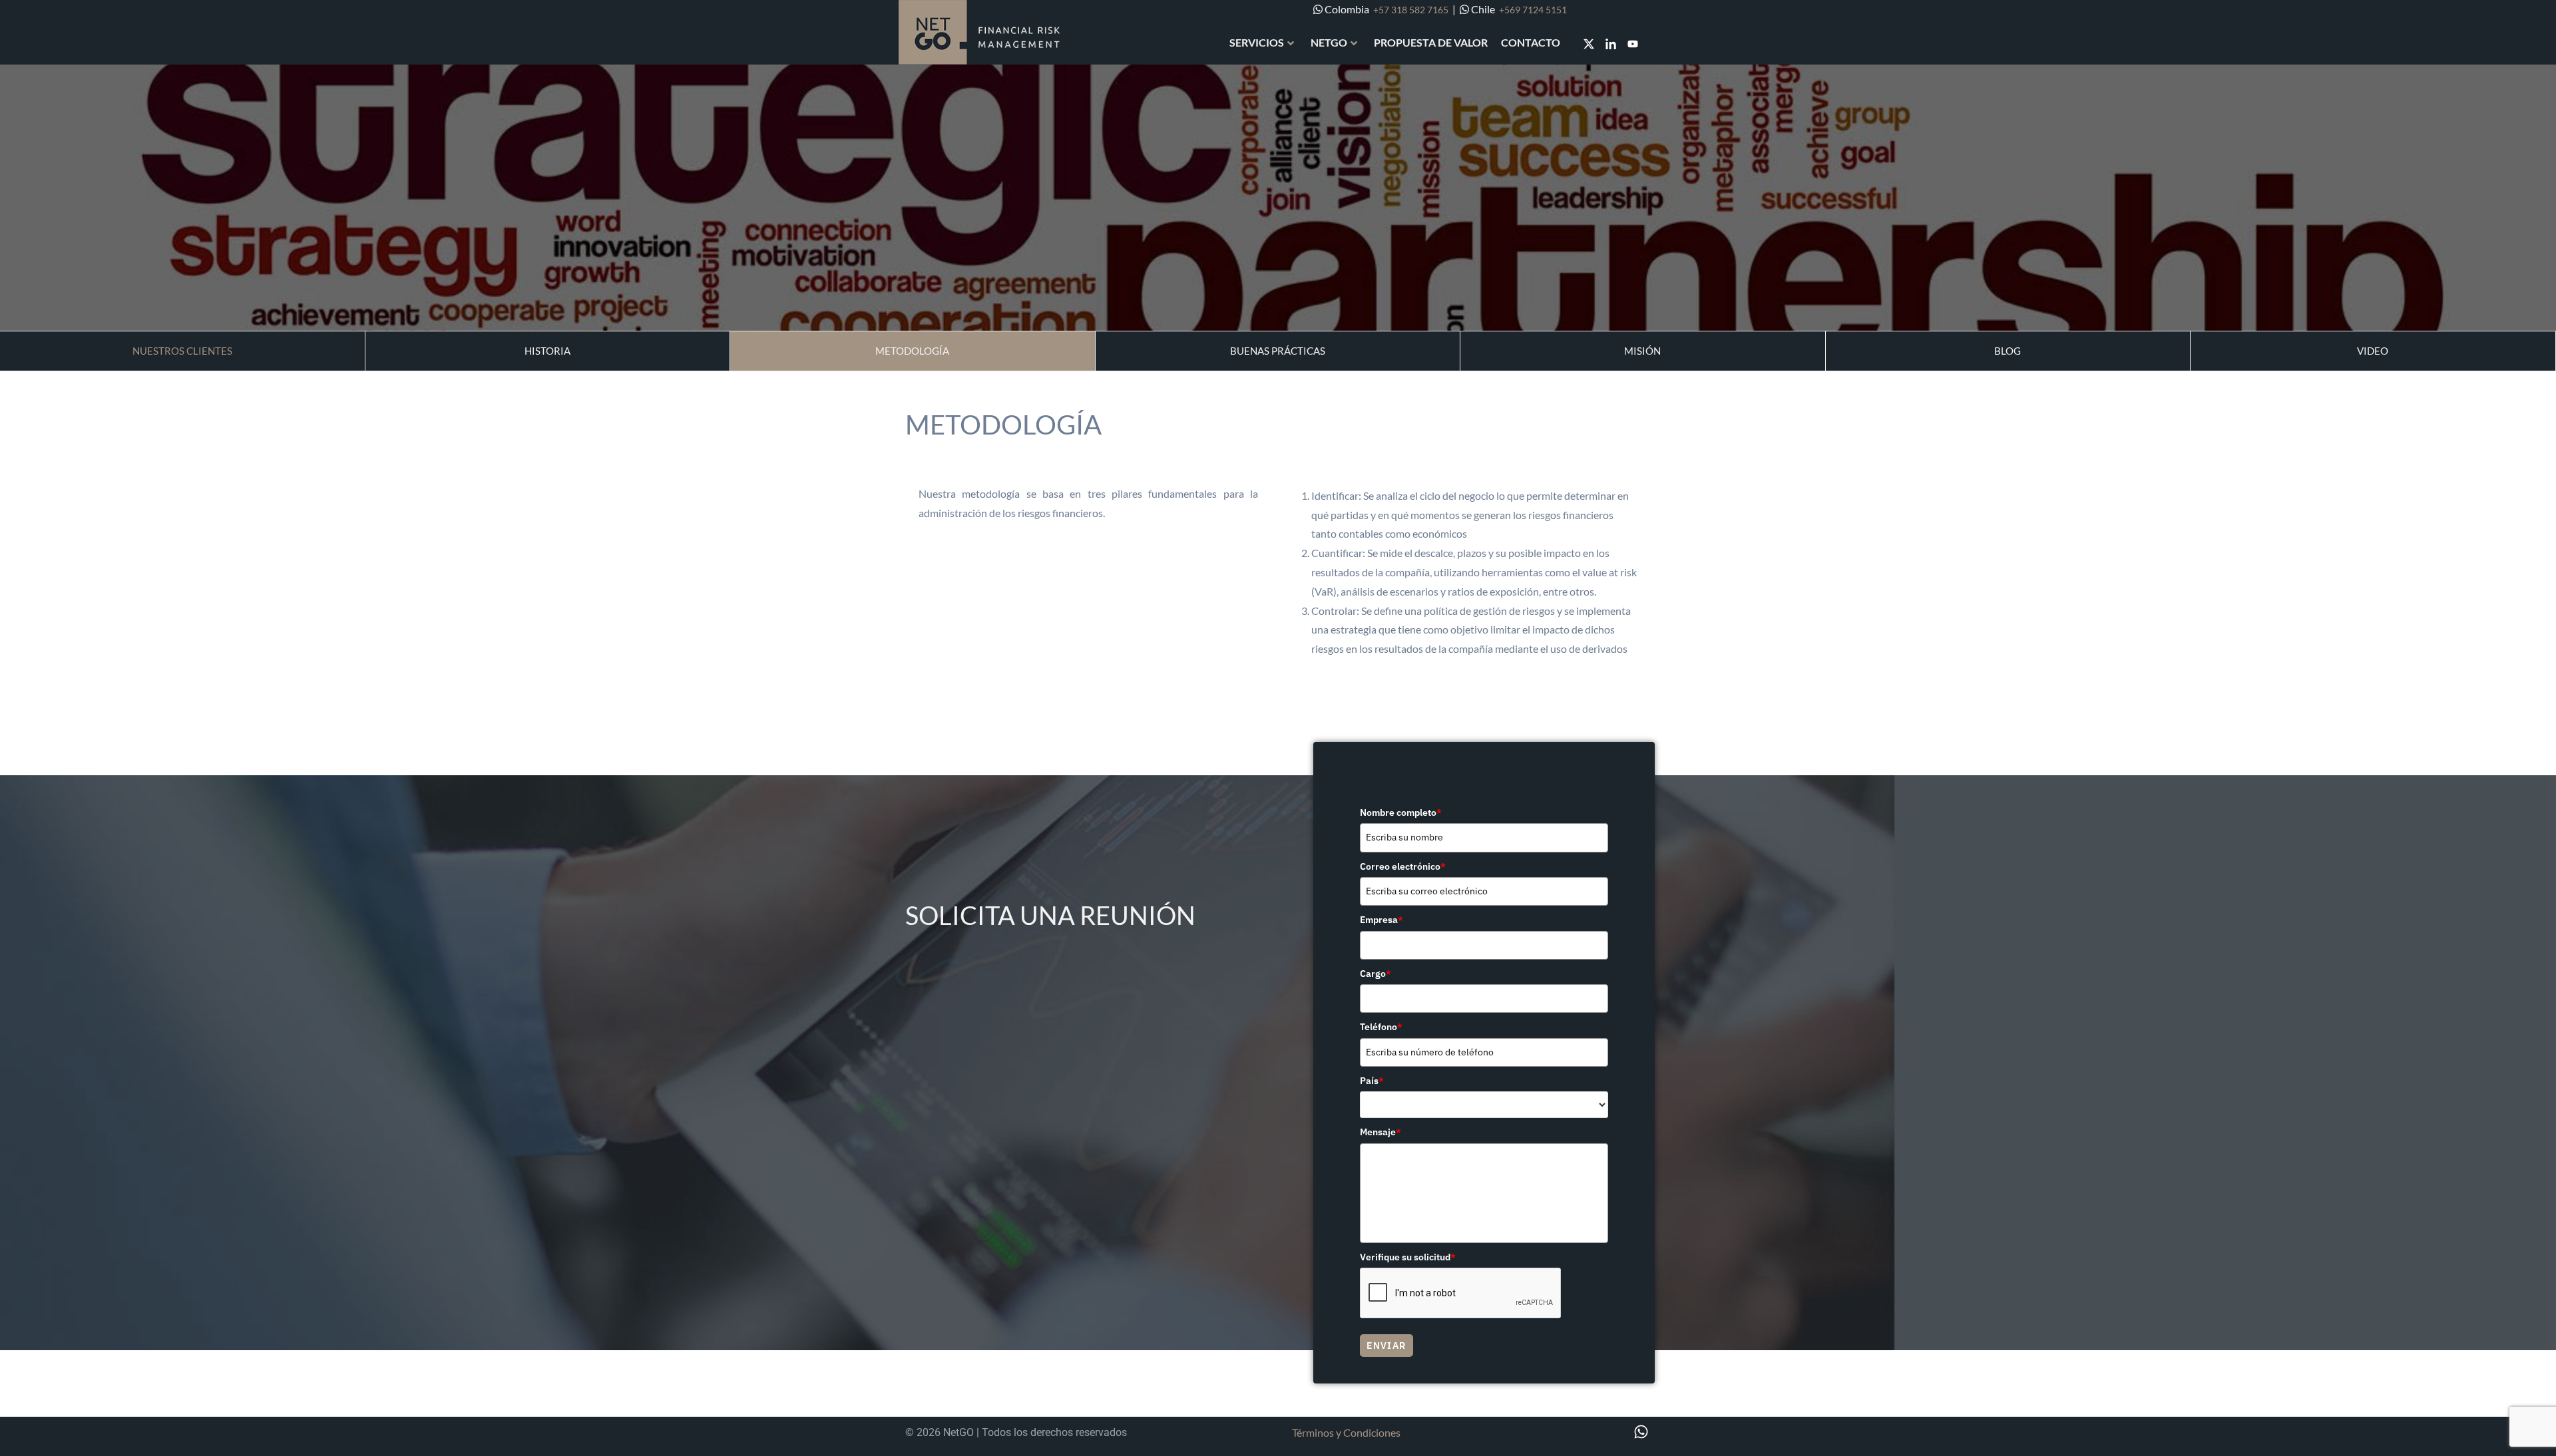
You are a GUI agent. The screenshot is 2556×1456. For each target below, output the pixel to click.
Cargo (1376, 974)
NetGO (1329, 42)
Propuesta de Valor (1431, 42)
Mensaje (1381, 1132)
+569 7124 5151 (1533, 10)
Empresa (1382, 920)
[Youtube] (1633, 44)
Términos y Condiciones (1346, 1432)
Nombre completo (1401, 813)
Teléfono (1381, 1027)
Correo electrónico (1403, 866)
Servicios (1257, 42)
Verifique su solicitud (1408, 1257)
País (1372, 1081)
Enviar (1386, 1346)
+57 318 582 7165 (1411, 10)
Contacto (1531, 42)
